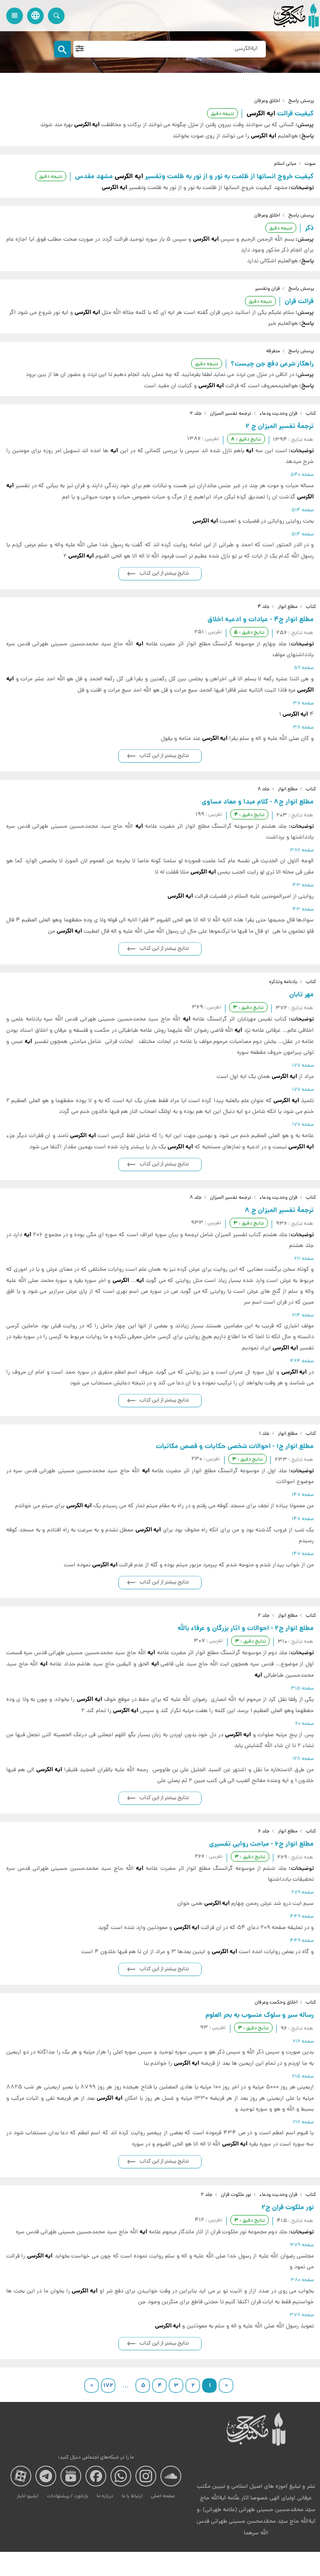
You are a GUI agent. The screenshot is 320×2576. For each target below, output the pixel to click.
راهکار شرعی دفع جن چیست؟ (272, 364)
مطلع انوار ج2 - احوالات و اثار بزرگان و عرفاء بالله (246, 1629)
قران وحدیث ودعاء (279, 414)
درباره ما (105, 2496)
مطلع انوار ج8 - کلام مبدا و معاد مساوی (258, 802)
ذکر (309, 228)
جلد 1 (264, 1434)
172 (108, 2386)
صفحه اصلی (163, 2496)
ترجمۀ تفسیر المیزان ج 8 (279, 1211)
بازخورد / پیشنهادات (68, 2496)
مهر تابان (301, 995)
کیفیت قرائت (280, 114)
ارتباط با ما (132, 2496)
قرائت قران (299, 302)
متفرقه (273, 351)
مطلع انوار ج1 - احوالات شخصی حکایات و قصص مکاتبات (235, 1447)
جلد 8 (264, 789)
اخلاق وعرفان (267, 101)
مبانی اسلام (285, 164)
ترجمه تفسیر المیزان (231, 414)
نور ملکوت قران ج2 (287, 2208)
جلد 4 (264, 607)
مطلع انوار (288, 607)
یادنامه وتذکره (283, 982)
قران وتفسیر (267, 289)
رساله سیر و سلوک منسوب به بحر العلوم (260, 2015)
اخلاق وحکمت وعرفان (276, 2003)
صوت (310, 164)
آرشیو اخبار (28, 2496)
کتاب (311, 414)
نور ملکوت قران (236, 2195)
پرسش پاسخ (301, 101)
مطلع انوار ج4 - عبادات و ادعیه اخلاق (261, 620)
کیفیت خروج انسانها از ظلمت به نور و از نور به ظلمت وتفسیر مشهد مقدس (194, 177)
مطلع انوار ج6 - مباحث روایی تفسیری (261, 1844)
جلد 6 (264, 1832)
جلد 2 (196, 414)
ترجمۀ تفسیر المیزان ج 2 (280, 427)
